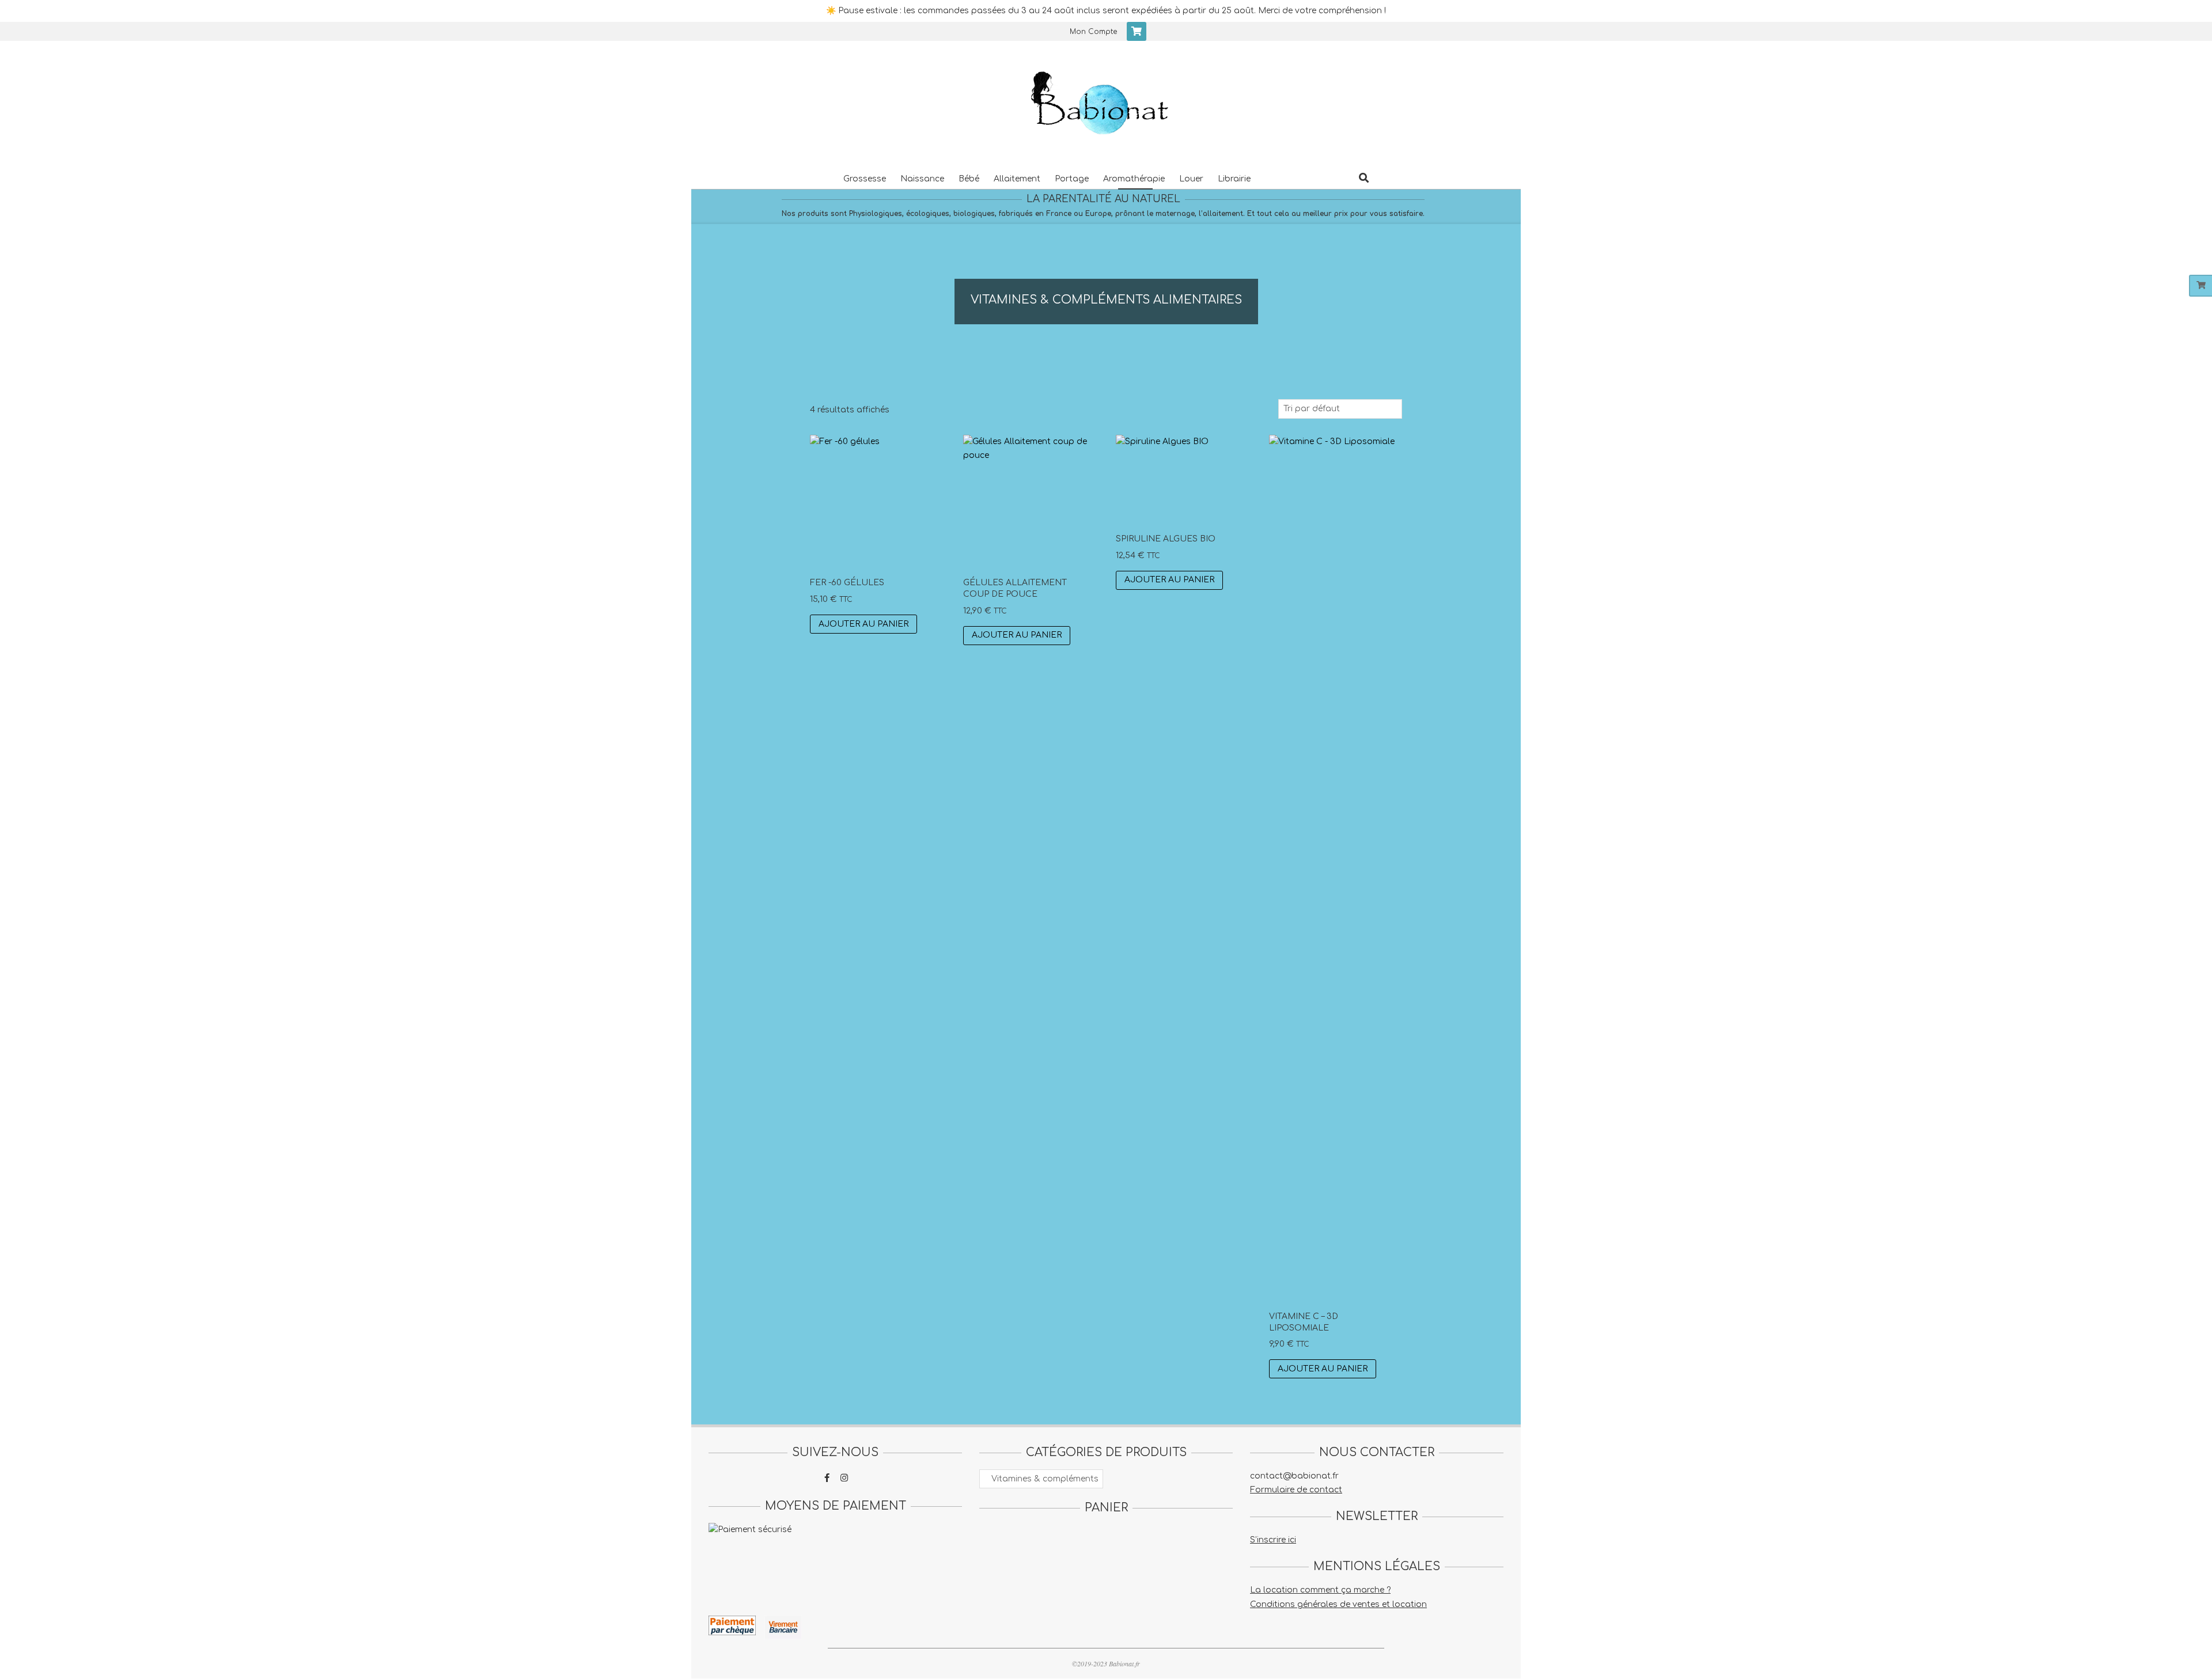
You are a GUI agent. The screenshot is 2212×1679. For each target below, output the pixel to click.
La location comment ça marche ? (1320, 1590)
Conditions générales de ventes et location (1338, 1604)
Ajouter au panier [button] (863, 624)
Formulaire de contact (1296, 1490)
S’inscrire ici (1273, 1540)
